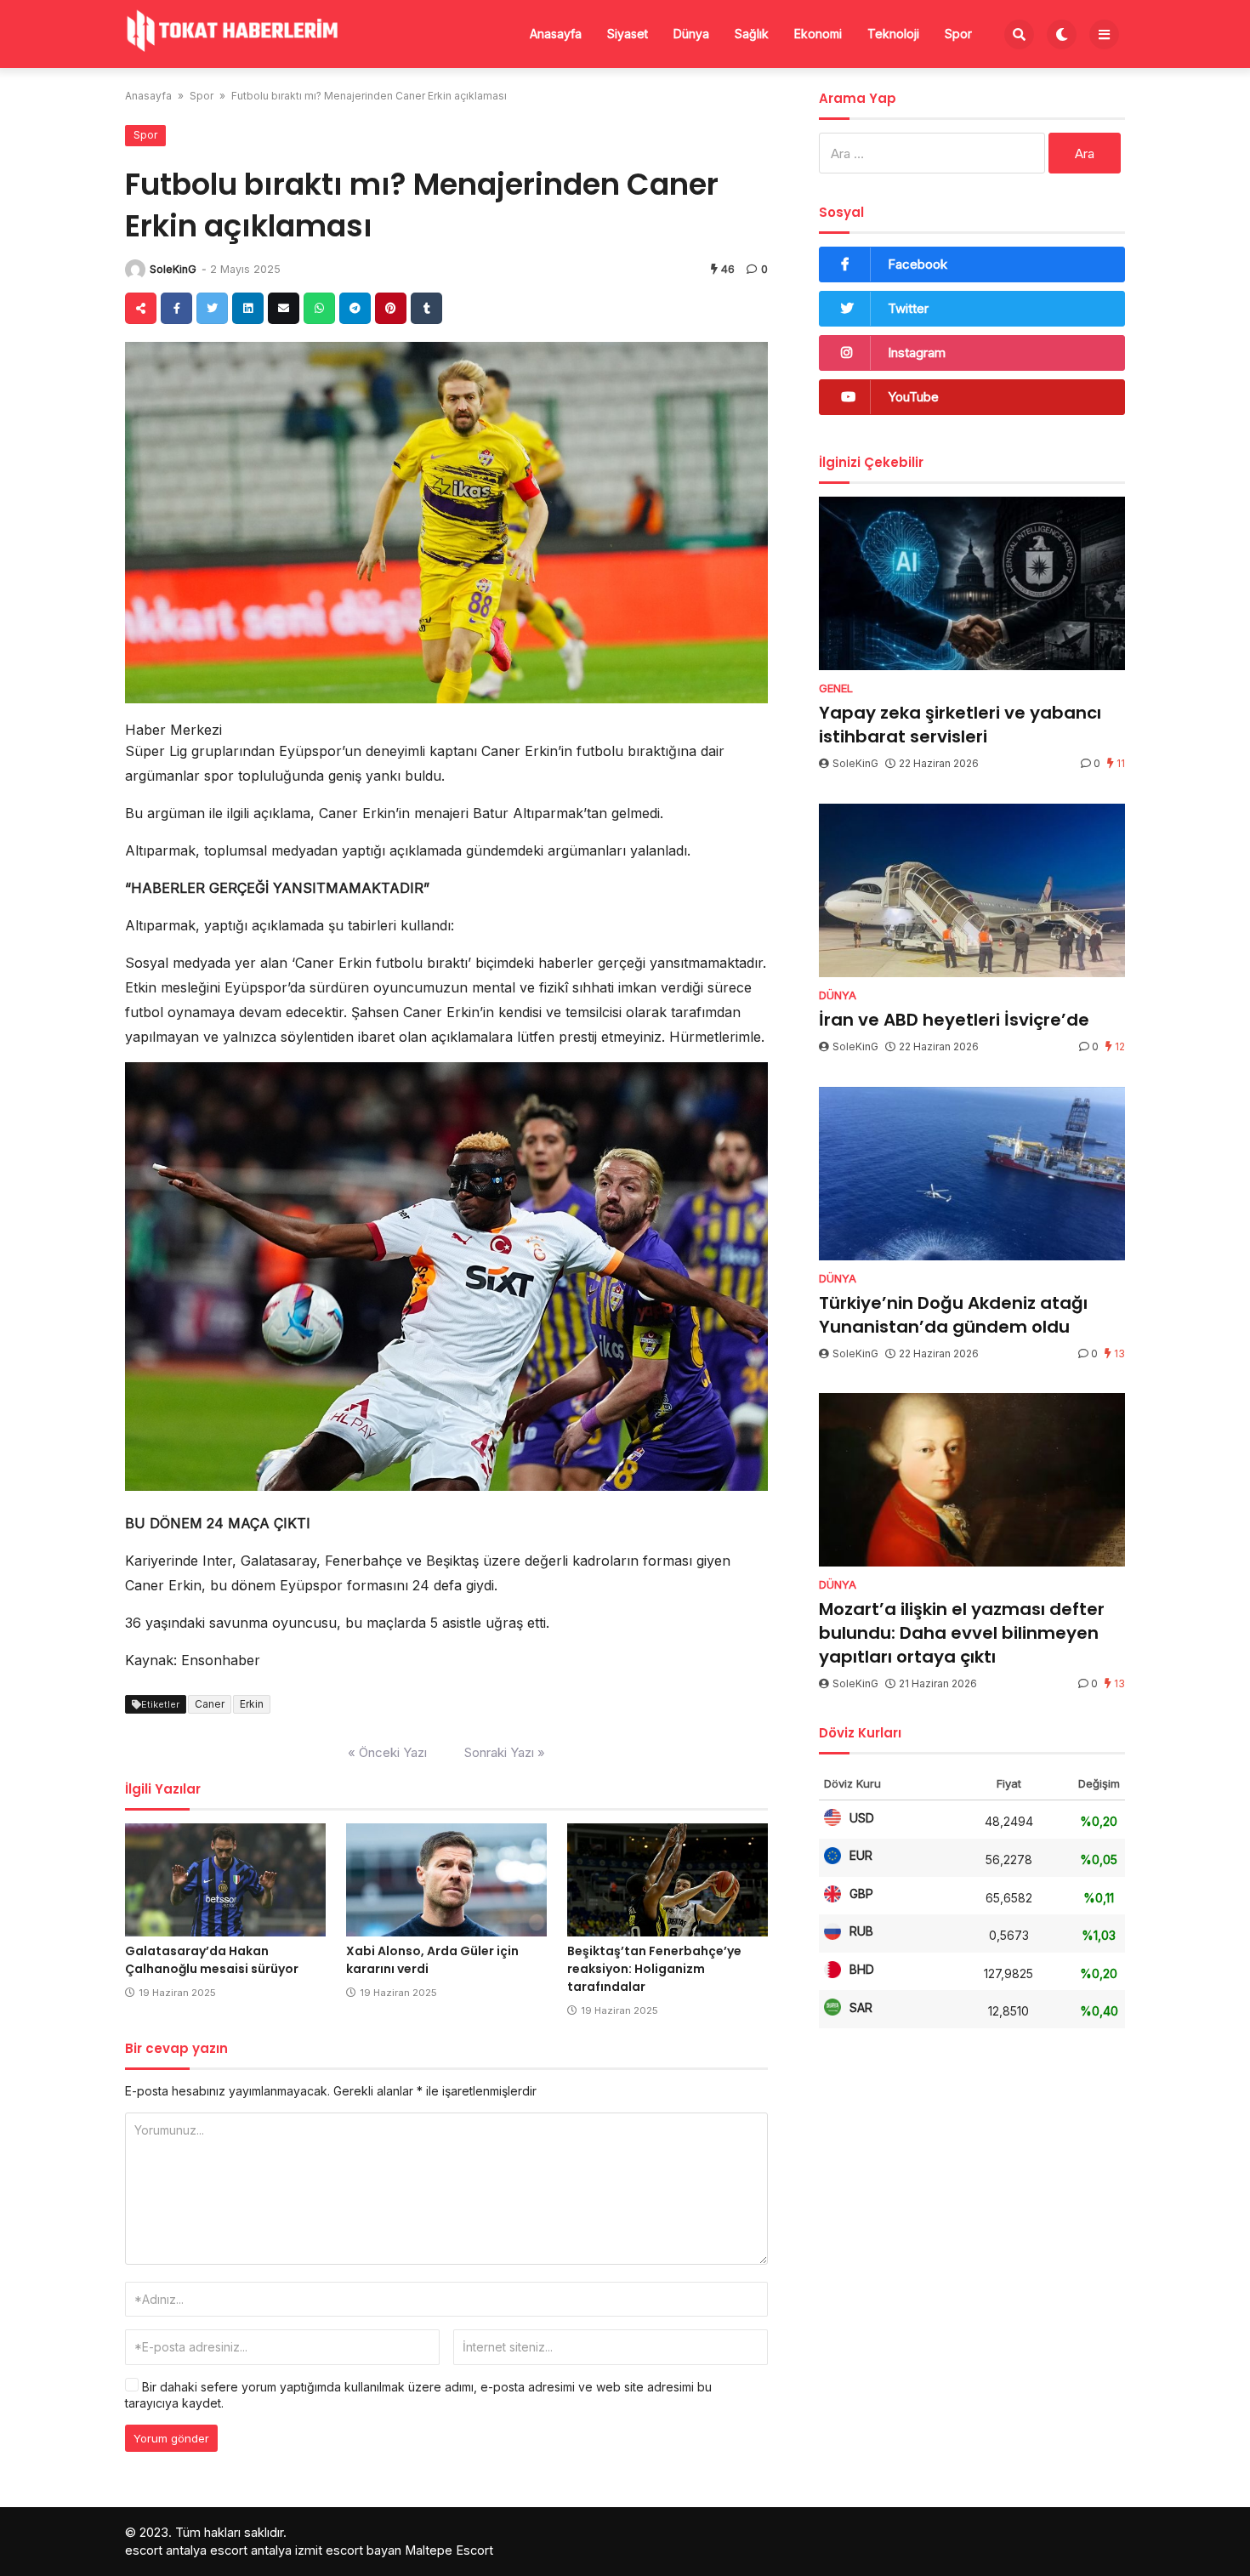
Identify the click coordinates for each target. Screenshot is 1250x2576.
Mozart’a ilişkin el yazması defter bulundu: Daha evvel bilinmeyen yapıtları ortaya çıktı (962, 1633)
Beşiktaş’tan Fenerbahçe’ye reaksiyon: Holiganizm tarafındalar (654, 1969)
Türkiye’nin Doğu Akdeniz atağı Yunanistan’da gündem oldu (953, 1315)
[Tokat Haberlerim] (231, 32)
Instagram (917, 353)
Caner (210, 1704)
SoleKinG (173, 269)
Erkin (252, 1704)
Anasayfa (556, 34)
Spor (958, 34)
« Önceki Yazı (387, 1752)
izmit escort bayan (348, 2550)
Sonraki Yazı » (505, 1752)
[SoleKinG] (135, 270)
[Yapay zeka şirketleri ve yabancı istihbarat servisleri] (972, 583)
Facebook (918, 264)
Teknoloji (893, 34)
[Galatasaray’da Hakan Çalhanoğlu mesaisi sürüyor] (225, 1880)
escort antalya (166, 2550)
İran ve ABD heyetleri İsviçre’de (954, 1020)
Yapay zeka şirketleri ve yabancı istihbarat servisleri (960, 725)
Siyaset (628, 34)
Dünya (691, 34)
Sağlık (752, 34)
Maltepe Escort (449, 2550)
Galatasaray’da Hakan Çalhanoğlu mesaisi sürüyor (212, 1960)
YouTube (913, 397)
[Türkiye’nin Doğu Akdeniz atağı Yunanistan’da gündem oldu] (972, 1174)
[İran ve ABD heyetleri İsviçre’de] (972, 890)
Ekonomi (818, 34)
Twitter (908, 308)
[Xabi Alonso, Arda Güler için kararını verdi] (446, 1880)
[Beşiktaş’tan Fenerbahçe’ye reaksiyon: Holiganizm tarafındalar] (668, 1880)
